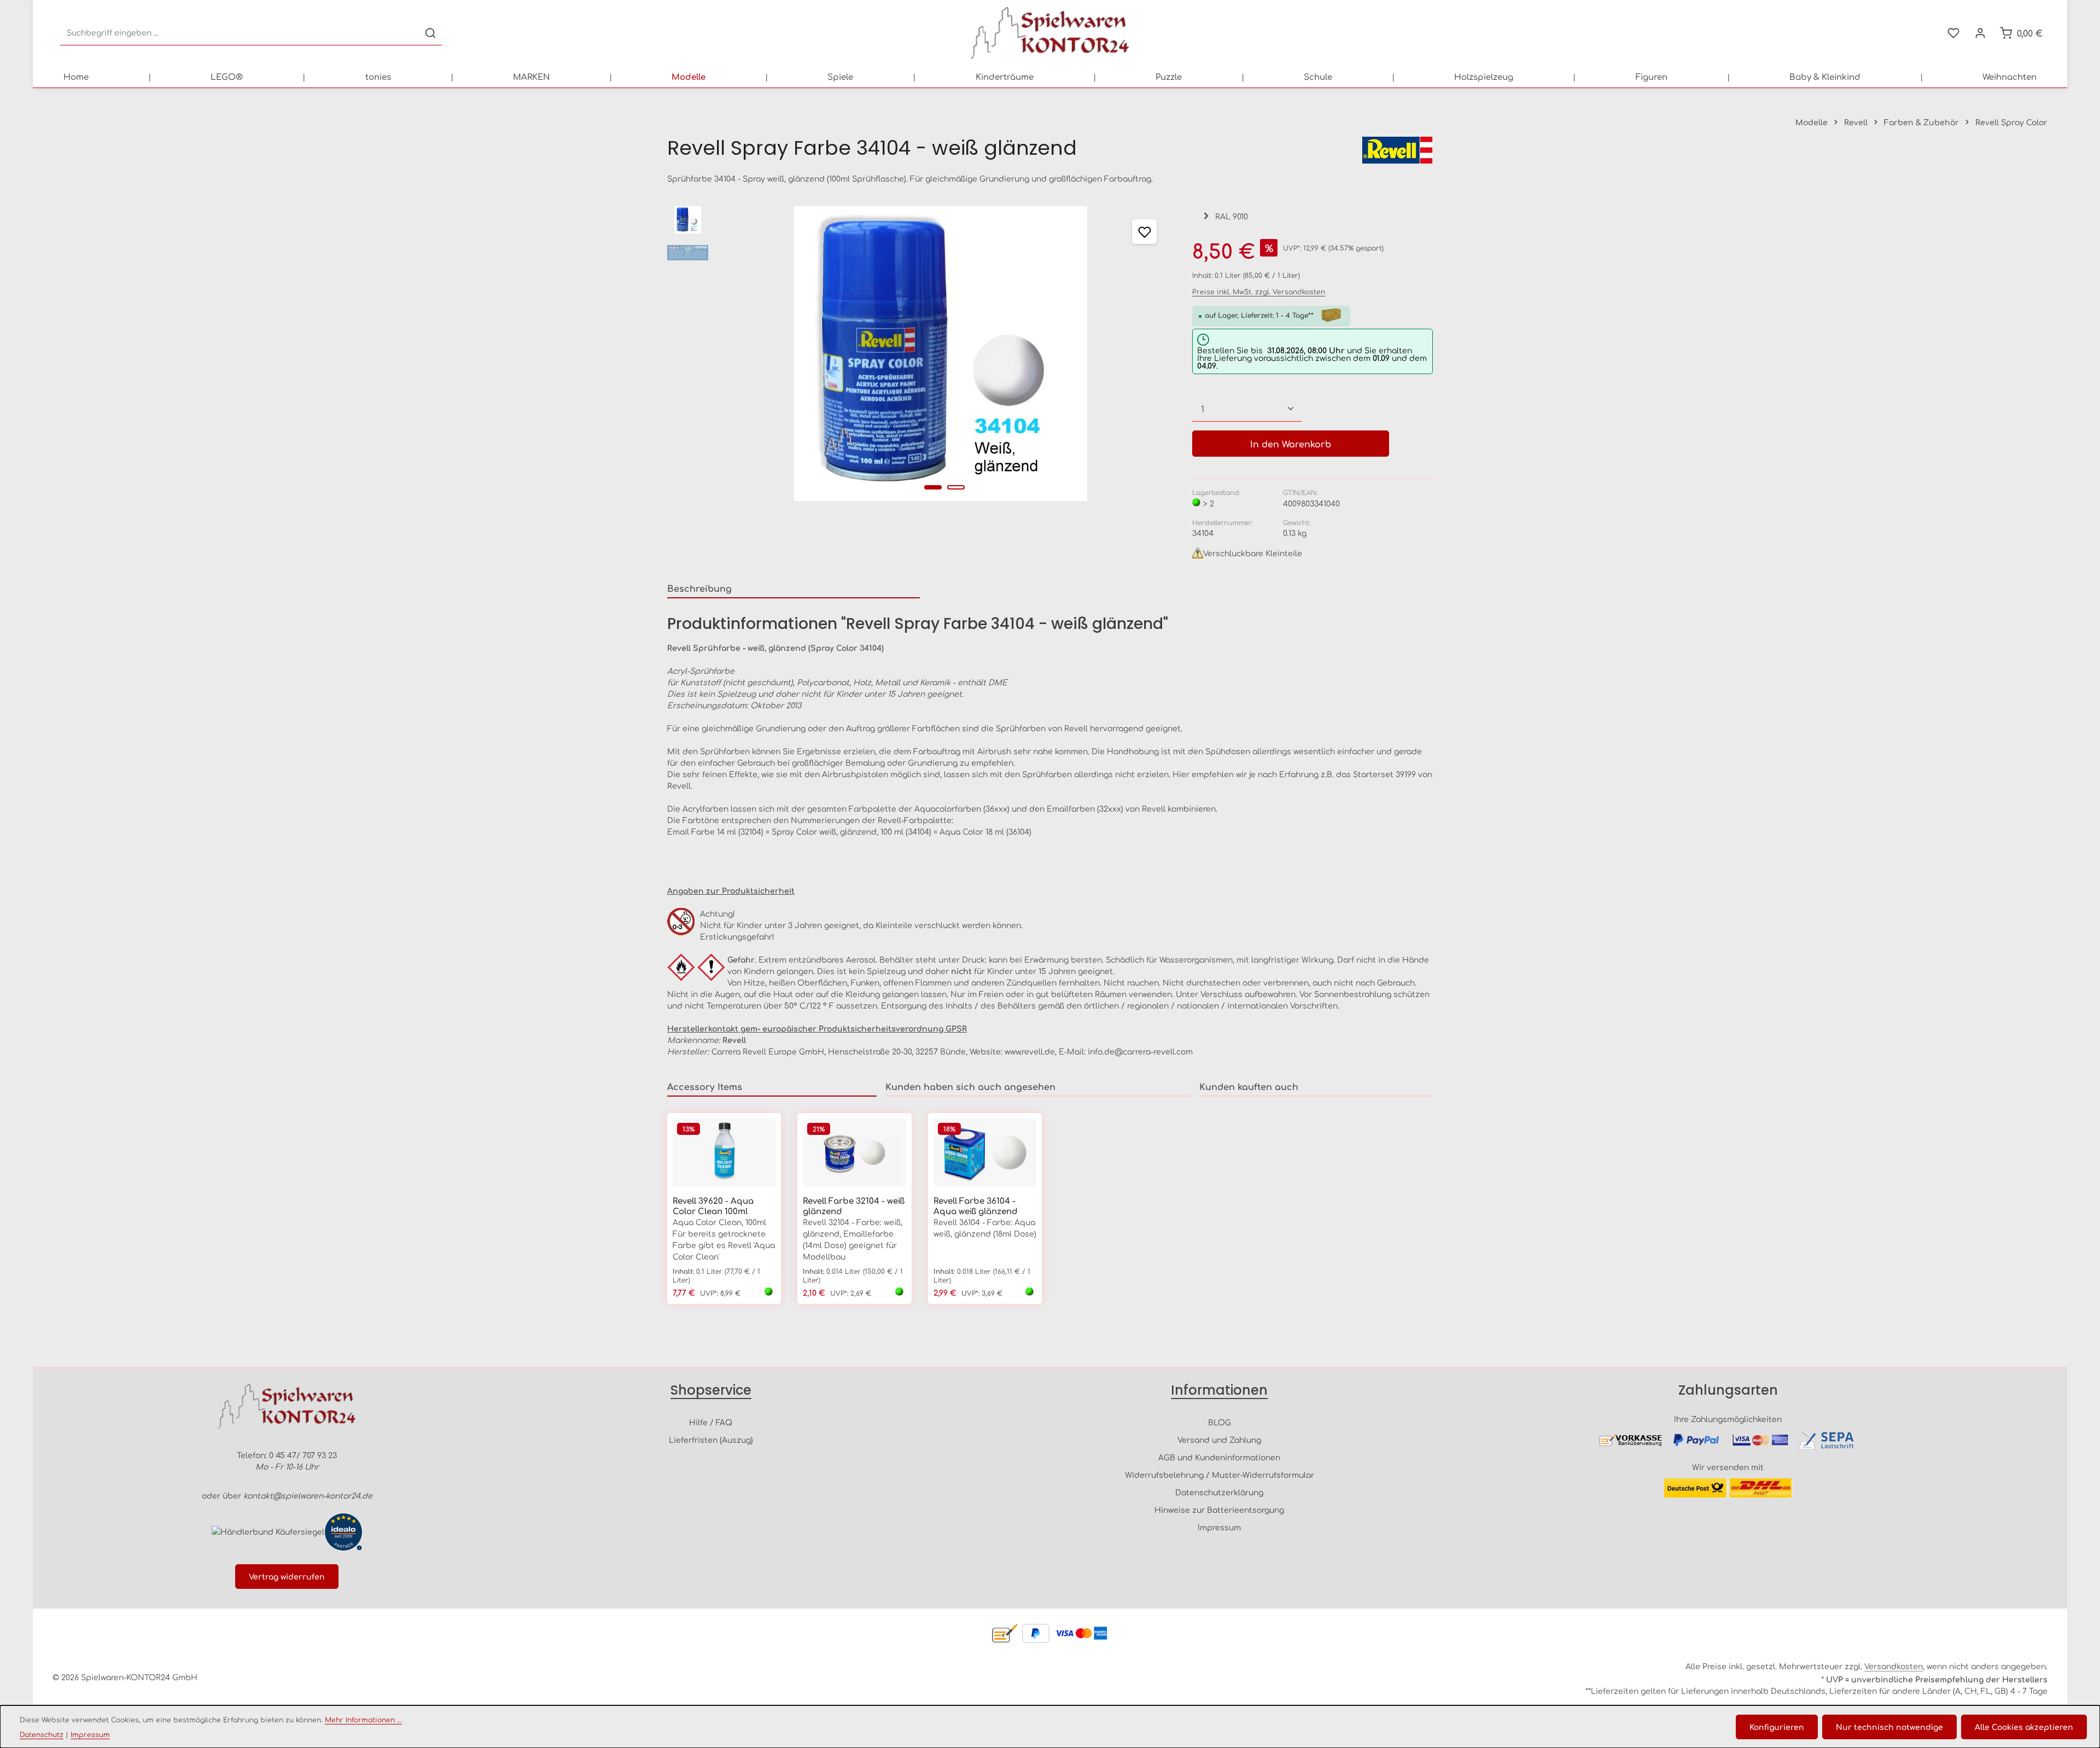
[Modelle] (689, 77)
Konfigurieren (1777, 1727)
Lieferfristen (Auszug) (711, 1440)
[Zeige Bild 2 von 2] (956, 487)
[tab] (794, 589)
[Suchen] (430, 33)
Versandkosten (1894, 1666)
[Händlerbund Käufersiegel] (268, 1532)
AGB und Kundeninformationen (1219, 1457)
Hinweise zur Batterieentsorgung (1219, 1510)
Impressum (1219, 1527)
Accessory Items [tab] (705, 1086)
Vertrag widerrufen (287, 1576)
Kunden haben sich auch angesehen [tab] (970, 1086)
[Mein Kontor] (1980, 33)
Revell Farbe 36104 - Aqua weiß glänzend (976, 1206)
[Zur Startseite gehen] (1050, 33)
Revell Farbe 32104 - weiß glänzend (854, 1206)
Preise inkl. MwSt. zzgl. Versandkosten (1259, 292)
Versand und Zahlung (1219, 1440)
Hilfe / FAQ (711, 1422)
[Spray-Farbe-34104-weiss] (940, 354)
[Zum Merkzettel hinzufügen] (1144, 232)
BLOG (1220, 1422)
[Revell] (1397, 150)
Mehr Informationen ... (363, 1720)
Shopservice (711, 1390)
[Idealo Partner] (343, 1532)
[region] (919, 354)
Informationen (1219, 1390)
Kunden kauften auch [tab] (1249, 1086)
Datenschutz (42, 1734)
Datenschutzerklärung (1219, 1492)
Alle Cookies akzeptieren (2024, 1727)
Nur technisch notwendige (1889, 1727)
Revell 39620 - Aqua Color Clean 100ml (713, 1206)
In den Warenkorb (1291, 444)
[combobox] (240, 33)
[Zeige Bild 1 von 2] (933, 487)
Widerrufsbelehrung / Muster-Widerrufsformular (1220, 1475)
